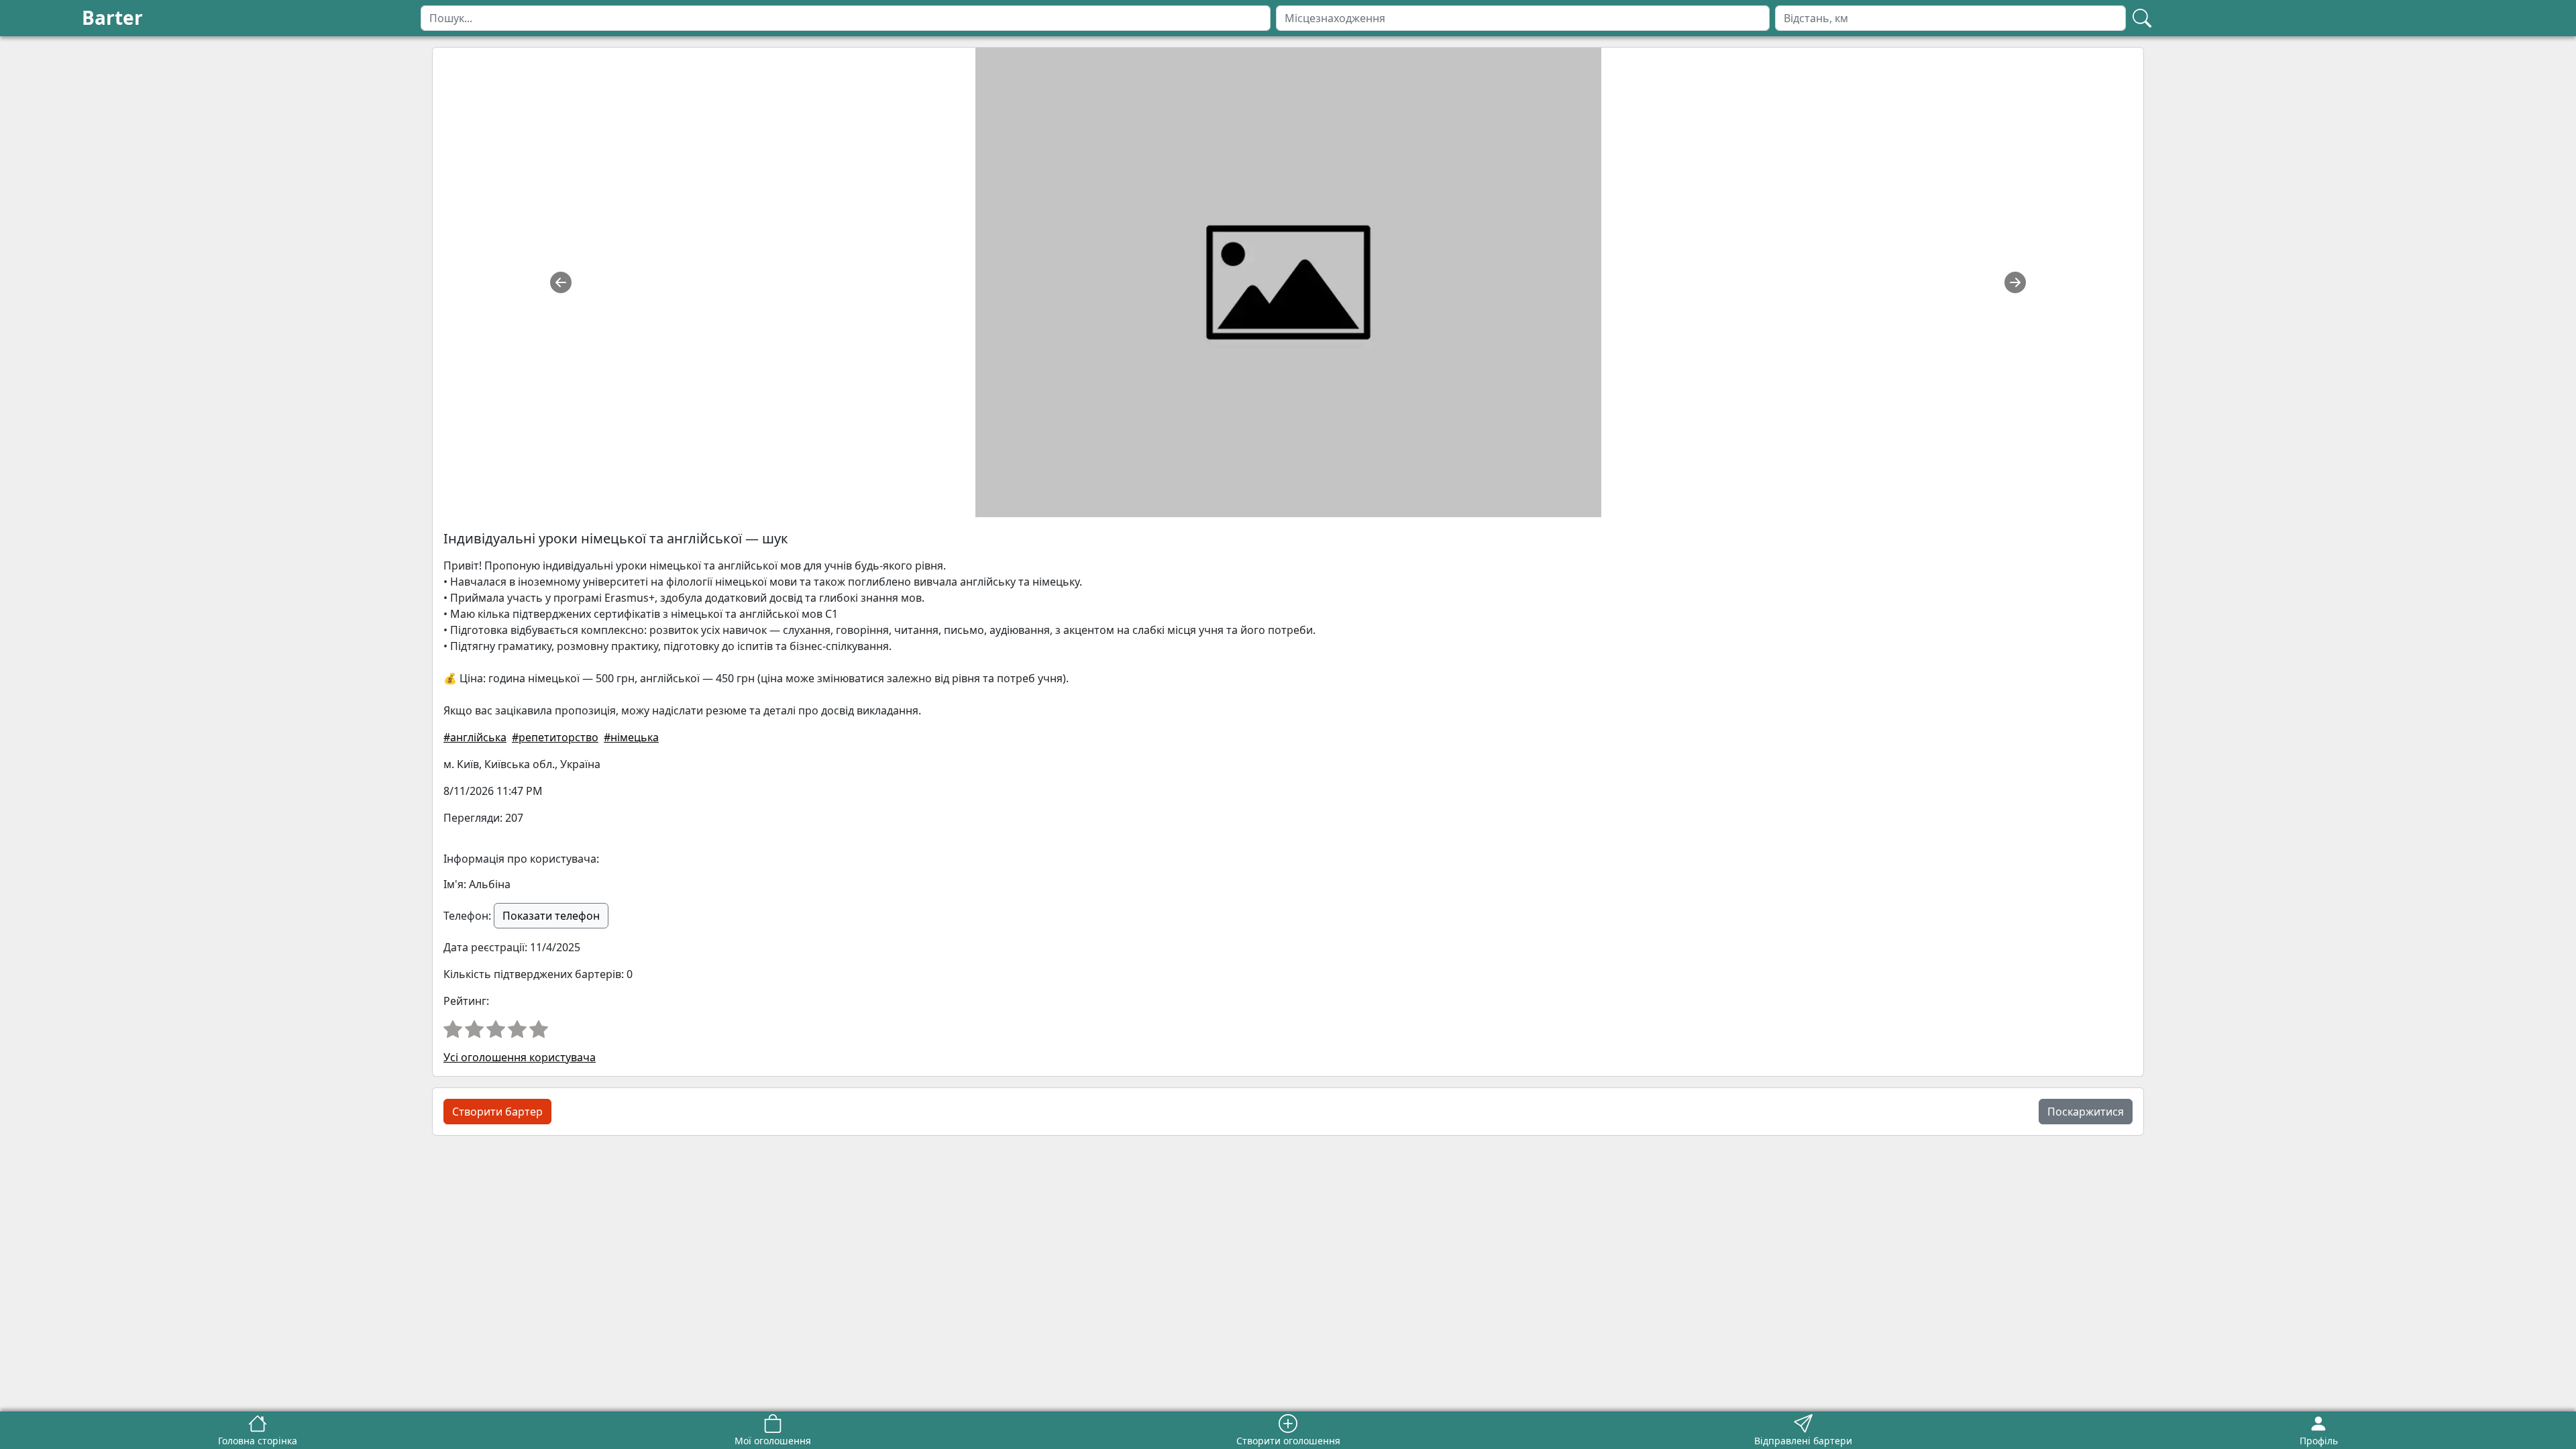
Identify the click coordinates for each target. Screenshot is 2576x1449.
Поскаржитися (2086, 1112)
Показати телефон (551, 916)
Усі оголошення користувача (520, 1057)
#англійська (475, 737)
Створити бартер (497, 1112)
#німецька (631, 737)
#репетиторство (555, 737)
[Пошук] (2142, 18)
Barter (112, 17)
